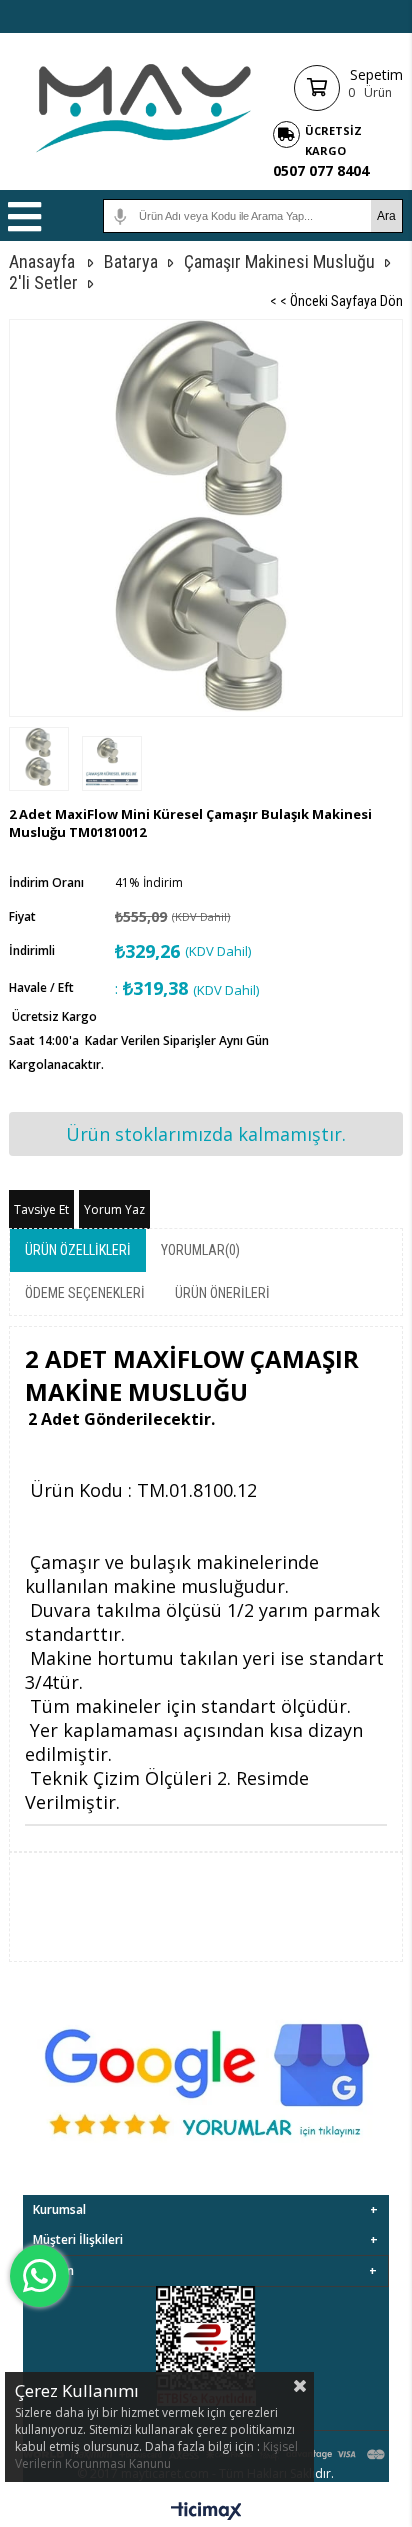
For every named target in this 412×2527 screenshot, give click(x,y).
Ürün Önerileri (222, 1293)
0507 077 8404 (321, 170)
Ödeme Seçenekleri (85, 1293)
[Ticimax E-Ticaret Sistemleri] (206, 2512)
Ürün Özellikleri (78, 1250)
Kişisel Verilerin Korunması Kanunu (156, 2455)
